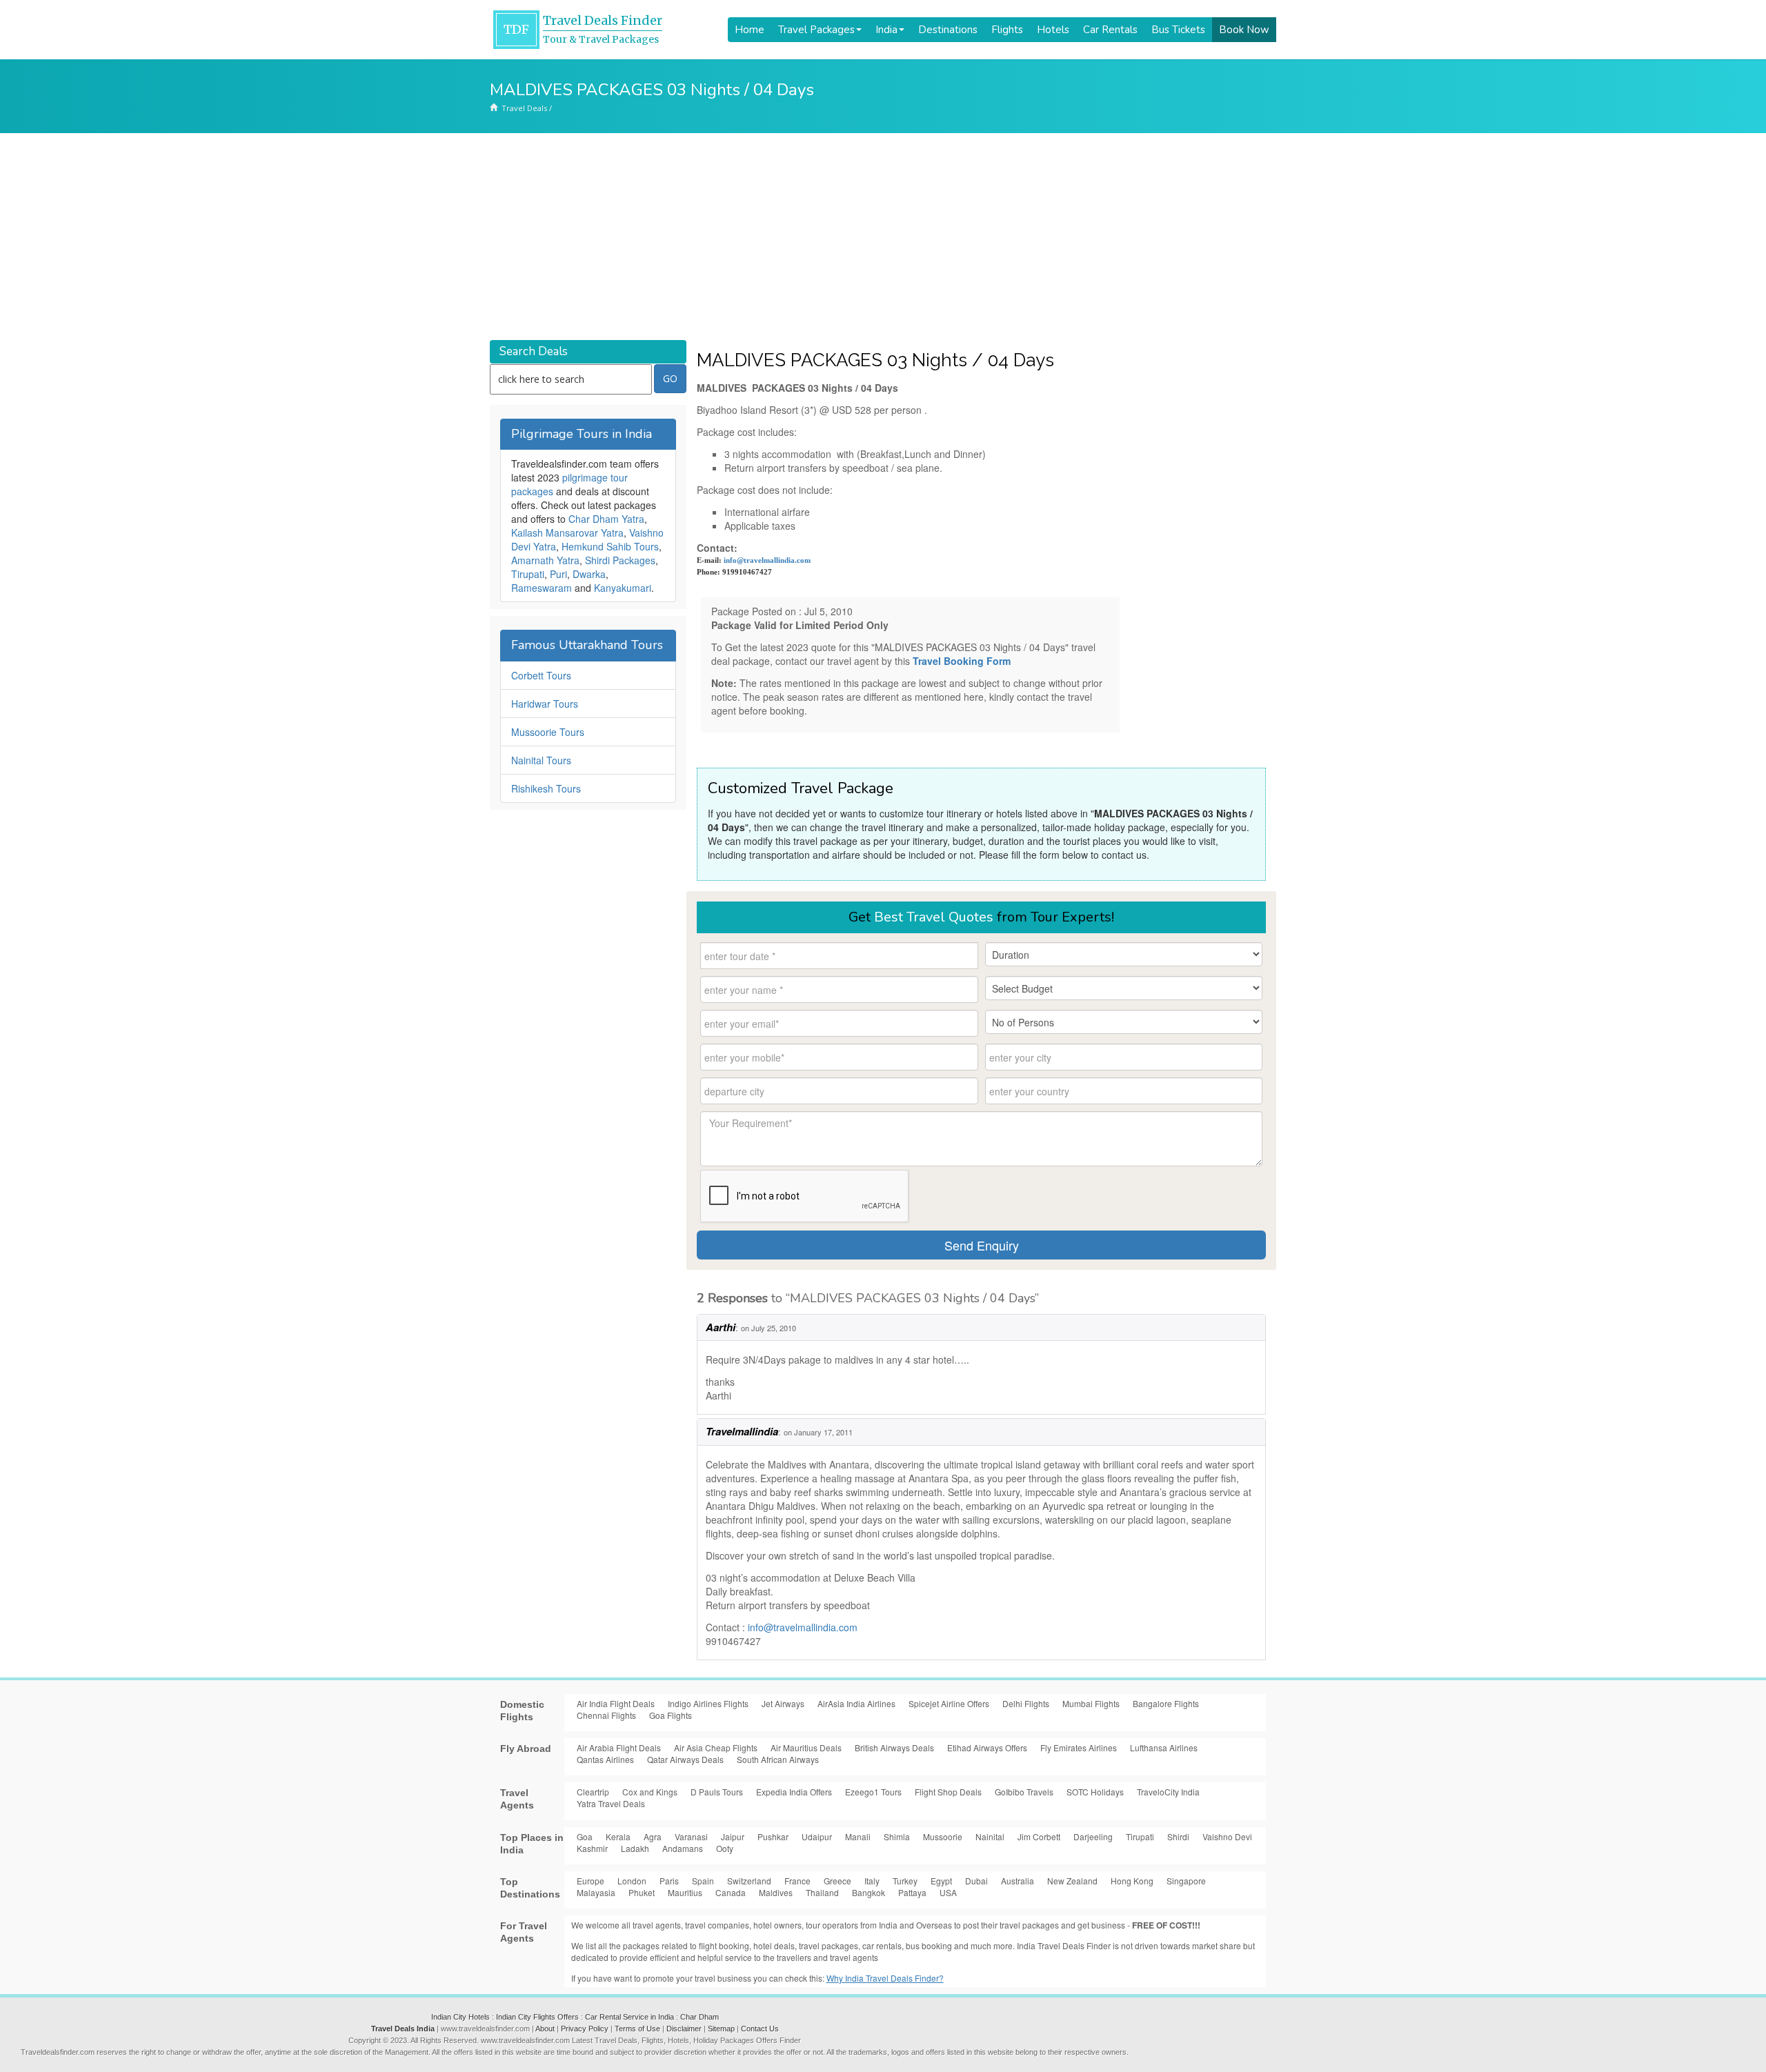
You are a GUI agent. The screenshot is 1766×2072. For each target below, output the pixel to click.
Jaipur (733, 1836)
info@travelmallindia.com (767, 560)
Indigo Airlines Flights (708, 1703)
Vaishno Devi (1227, 1836)
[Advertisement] (883, 237)
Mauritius (685, 1892)
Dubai (976, 1881)
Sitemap (721, 2029)
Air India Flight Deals (616, 1703)
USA (948, 1892)
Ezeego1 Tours (873, 1792)
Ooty (725, 1848)
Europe (591, 1881)
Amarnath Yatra (545, 560)
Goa (585, 1836)
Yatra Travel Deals (611, 1803)
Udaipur (817, 1836)
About (545, 2029)
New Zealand (1072, 1881)
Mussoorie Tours (548, 732)
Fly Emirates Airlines (1079, 1747)
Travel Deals (524, 108)
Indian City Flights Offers (537, 2017)
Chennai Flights (606, 1715)
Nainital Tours (541, 760)
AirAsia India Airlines (856, 1703)
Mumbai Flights (1091, 1703)
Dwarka (589, 574)
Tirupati (528, 574)
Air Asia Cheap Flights (716, 1747)
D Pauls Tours (717, 1792)
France (797, 1881)
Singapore (1186, 1881)
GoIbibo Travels (1024, 1792)
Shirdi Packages (620, 560)
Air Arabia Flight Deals (619, 1747)
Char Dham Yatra (606, 519)
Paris (669, 1881)
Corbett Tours (541, 675)
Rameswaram (542, 588)
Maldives (776, 1892)
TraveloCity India (1168, 1792)
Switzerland (749, 1881)
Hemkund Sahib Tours (610, 546)
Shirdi (1178, 1836)
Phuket (642, 1892)
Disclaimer (684, 2029)
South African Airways (778, 1759)
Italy (872, 1881)
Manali (858, 1836)
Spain (703, 1881)
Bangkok (869, 1892)
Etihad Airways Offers (987, 1747)
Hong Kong (1132, 1881)
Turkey (905, 1881)
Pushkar (773, 1836)
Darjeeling (1093, 1836)
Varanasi (691, 1836)
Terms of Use (637, 2029)
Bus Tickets (1178, 30)
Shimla (897, 1836)
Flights (1007, 30)
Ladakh (635, 1848)
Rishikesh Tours (546, 788)
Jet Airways (783, 1703)
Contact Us (760, 2029)
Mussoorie (943, 1836)
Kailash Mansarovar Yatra (567, 532)
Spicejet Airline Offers (949, 1703)
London (632, 1881)
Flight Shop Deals (948, 1792)
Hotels (1053, 30)
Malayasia (596, 1892)
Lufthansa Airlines (1164, 1747)
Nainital (990, 1836)
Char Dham (700, 2017)
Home (750, 30)
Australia (1018, 1881)
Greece (837, 1881)
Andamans (683, 1848)
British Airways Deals (894, 1747)
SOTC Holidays (1095, 1792)
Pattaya (912, 1892)
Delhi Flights (1026, 1703)
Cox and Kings (650, 1792)
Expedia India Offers (794, 1792)
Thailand (822, 1892)
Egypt (941, 1881)
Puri (558, 574)
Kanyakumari (623, 588)
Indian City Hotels (460, 2017)
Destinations (948, 30)
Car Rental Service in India (629, 2017)
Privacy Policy (585, 2029)
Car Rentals (1110, 30)
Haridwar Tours (545, 704)
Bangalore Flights (1166, 1703)
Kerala (618, 1836)
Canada (731, 1892)
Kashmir (592, 1848)
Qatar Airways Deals (685, 1759)
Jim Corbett (1039, 1836)
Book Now (1244, 30)
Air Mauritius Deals (806, 1747)
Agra (653, 1836)
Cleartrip (593, 1792)
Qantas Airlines (605, 1759)
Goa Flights (671, 1715)
